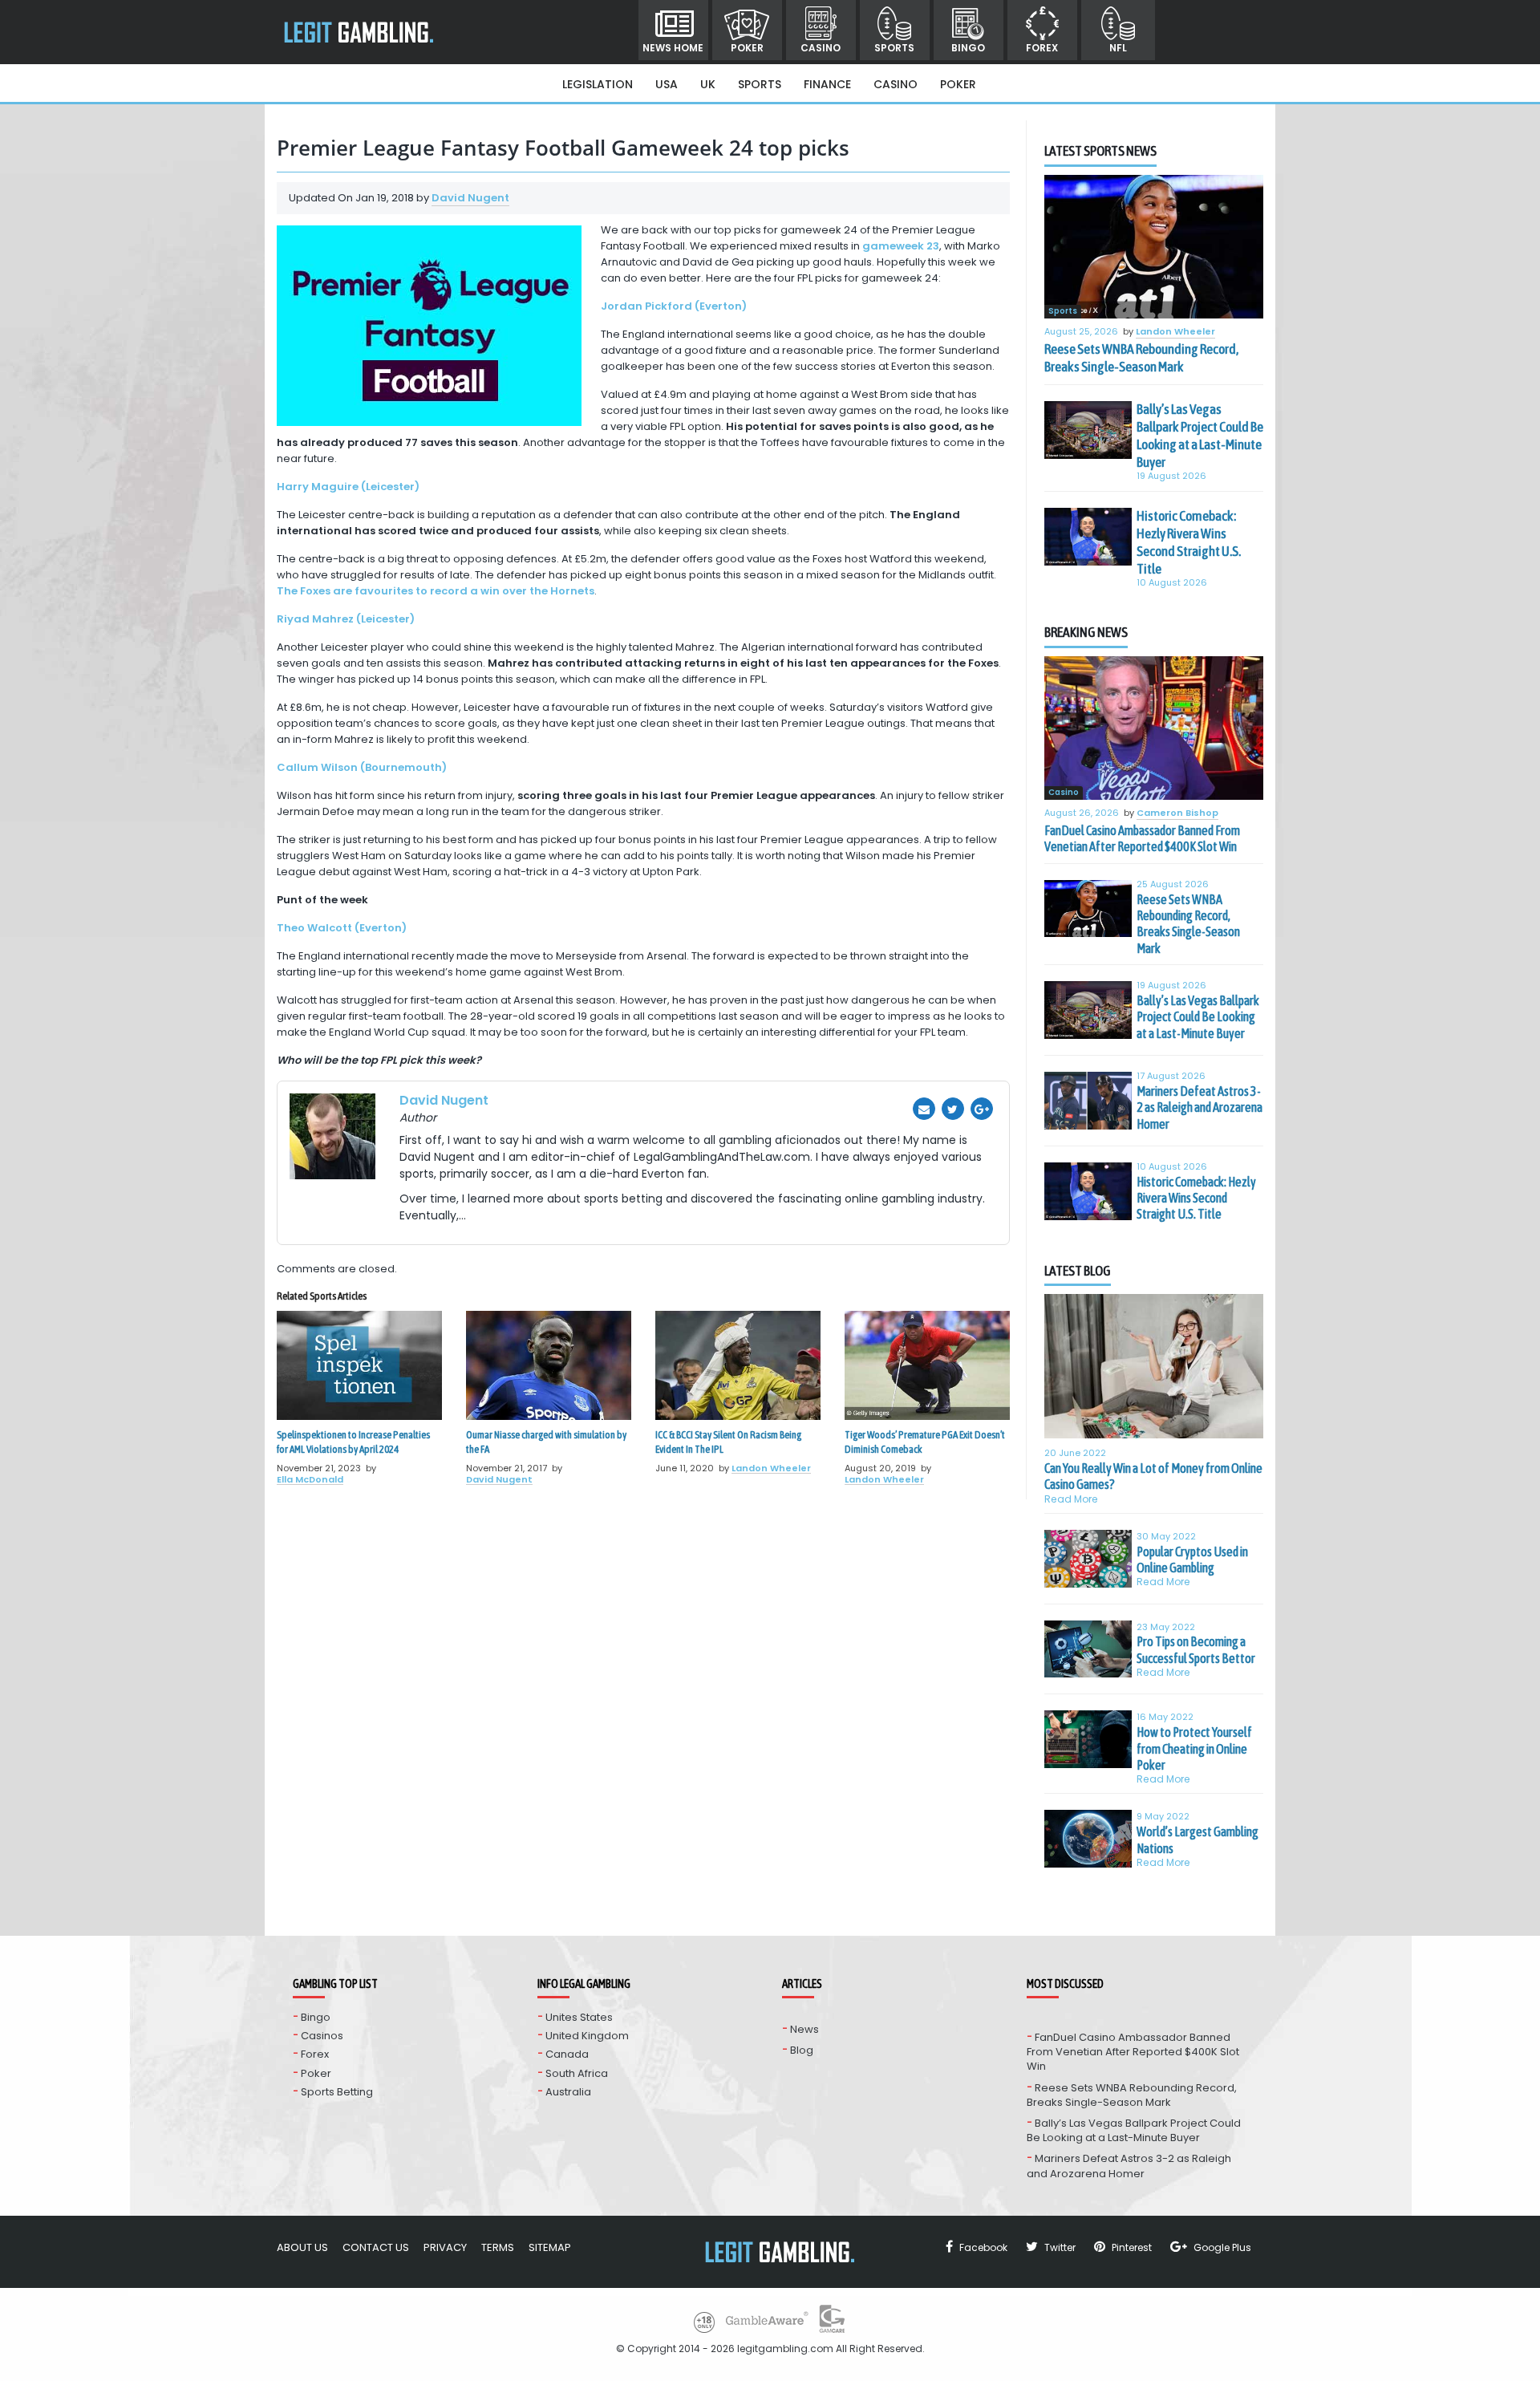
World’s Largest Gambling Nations (1198, 1839)
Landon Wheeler (771, 1468)
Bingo (968, 48)
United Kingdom (587, 2036)
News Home (673, 48)
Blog (802, 2050)
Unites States (579, 2017)
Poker (747, 48)
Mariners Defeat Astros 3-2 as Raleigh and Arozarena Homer (1200, 1107)
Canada (567, 2054)
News (804, 2029)
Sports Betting (337, 2092)
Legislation (598, 84)
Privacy (445, 2247)
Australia (568, 2092)
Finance (827, 84)
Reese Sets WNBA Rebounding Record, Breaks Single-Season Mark (1141, 358)
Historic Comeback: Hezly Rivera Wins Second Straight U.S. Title (1189, 542)
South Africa (577, 2073)
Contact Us (376, 2247)
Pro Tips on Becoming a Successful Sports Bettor (1196, 1649)
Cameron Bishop (1177, 813)
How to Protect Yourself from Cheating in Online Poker (1194, 1748)
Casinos (322, 2036)
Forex (1042, 48)
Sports (894, 48)
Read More (1071, 1499)
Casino (821, 48)
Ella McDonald (310, 1479)
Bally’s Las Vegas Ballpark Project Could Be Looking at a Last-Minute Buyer (1200, 436)
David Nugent (470, 198)
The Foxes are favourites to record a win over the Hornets (436, 591)
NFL (1118, 48)
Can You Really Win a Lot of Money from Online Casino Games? (1153, 1476)
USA (667, 84)
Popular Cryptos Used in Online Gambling (1192, 1560)
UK (708, 84)
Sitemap (550, 2247)
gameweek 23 (901, 246)
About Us (302, 2247)
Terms (498, 2247)
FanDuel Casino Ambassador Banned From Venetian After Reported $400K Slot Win (1142, 838)
